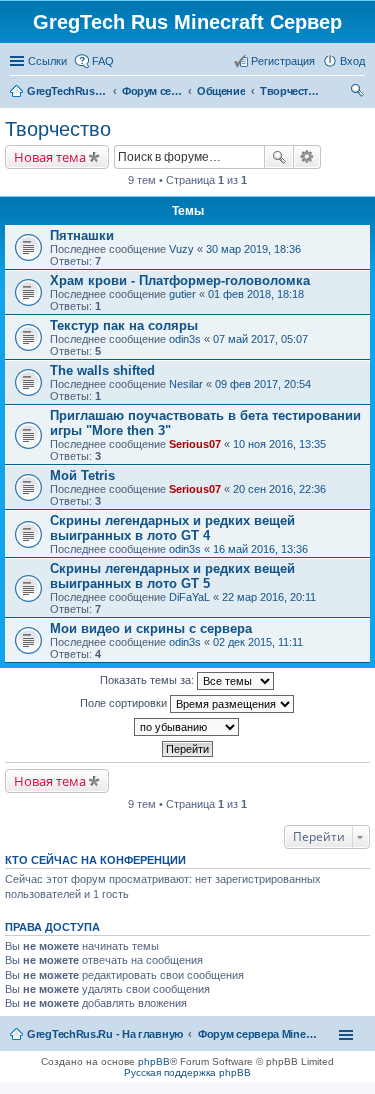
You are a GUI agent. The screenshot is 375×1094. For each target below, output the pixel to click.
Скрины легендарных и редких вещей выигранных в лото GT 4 (172, 528)
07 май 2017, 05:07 (260, 339)
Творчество (58, 129)
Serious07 (195, 444)
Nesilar (186, 384)
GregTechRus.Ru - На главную (105, 1034)
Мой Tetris (82, 475)
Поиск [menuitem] (359, 93)
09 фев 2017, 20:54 (263, 384)
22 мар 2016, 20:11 (269, 597)
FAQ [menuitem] (103, 61)
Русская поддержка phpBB (187, 1072)
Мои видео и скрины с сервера (151, 628)
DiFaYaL (189, 597)
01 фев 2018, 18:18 (256, 294)
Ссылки (47, 61)
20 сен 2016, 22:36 (279, 489)
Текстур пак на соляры (124, 325)
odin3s (185, 339)
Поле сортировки (125, 703)
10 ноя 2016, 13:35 (279, 444)
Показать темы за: (148, 680)
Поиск (279, 157)
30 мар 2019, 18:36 (253, 249)
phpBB (154, 1061)
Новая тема (50, 157)
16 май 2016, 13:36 (260, 549)
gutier (182, 294)
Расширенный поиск (307, 157)
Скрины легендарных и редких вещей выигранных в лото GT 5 (172, 576)
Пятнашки (82, 235)
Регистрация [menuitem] (283, 61)
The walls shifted (102, 370)
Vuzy (181, 249)
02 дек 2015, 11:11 (258, 642)
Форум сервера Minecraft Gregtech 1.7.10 (258, 1034)
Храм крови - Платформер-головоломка (180, 280)
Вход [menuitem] (352, 61)
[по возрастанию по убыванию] (187, 727)
